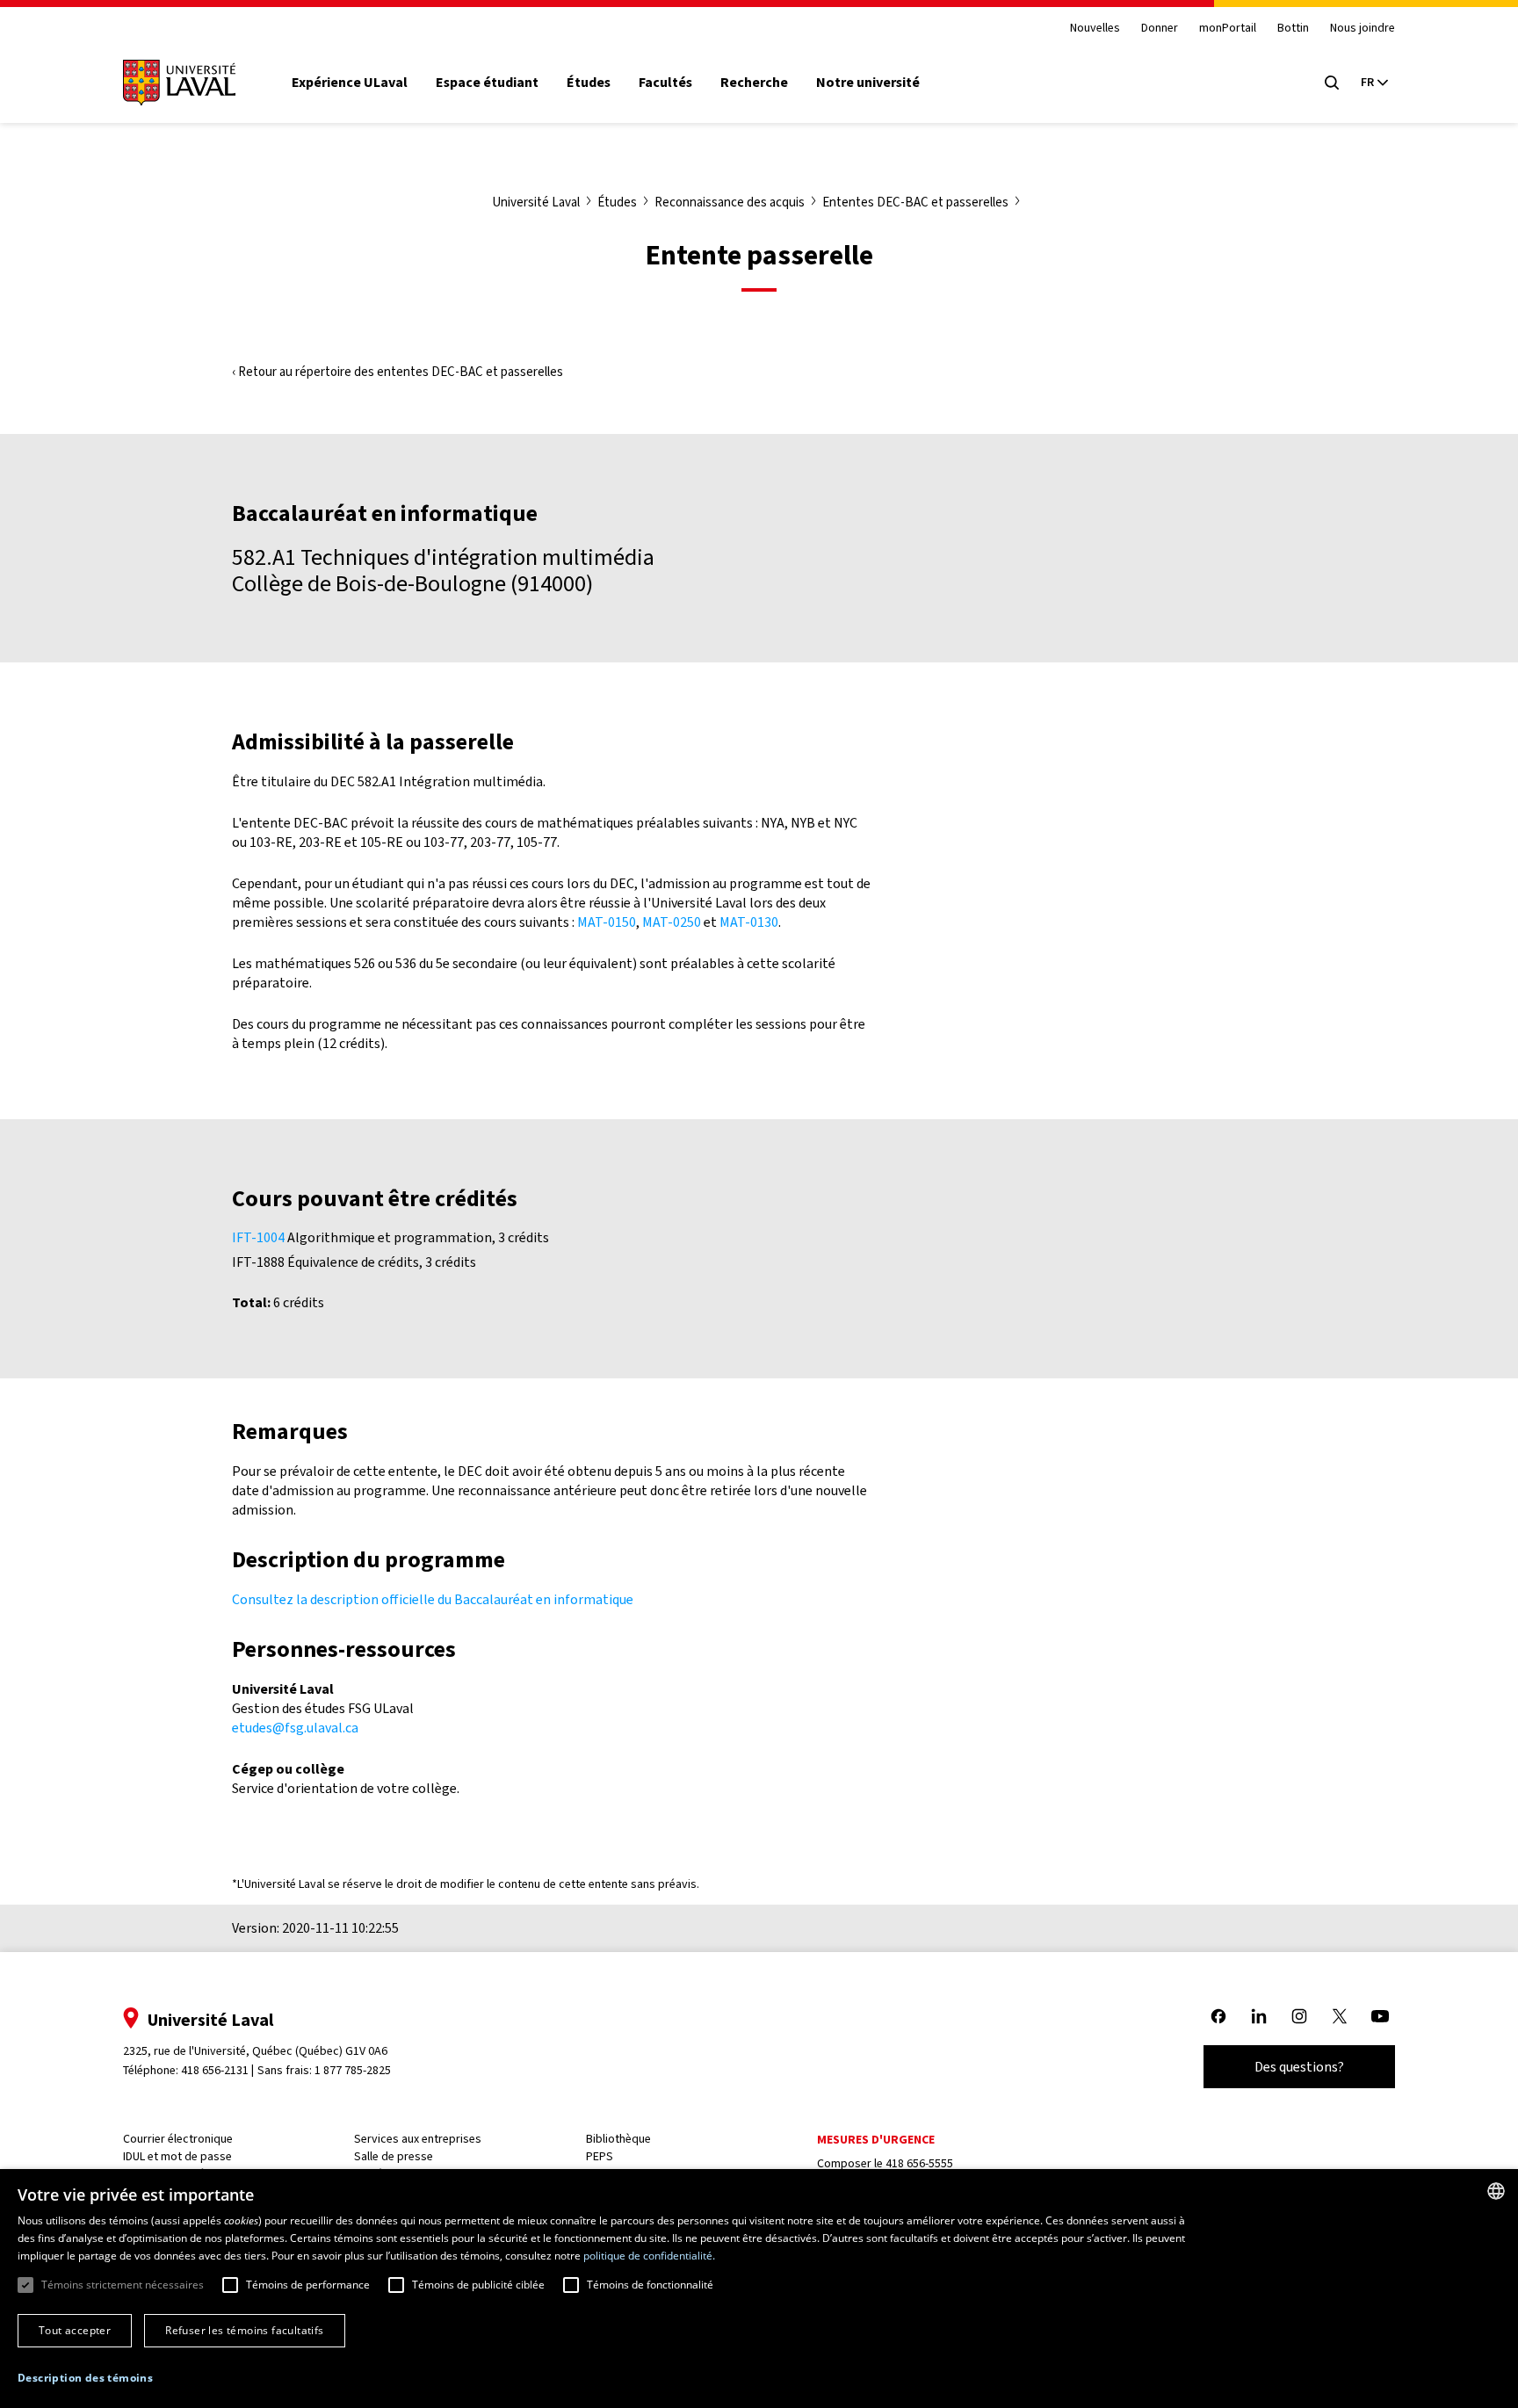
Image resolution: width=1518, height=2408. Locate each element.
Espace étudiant (487, 83)
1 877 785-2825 (353, 2070)
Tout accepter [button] (75, 2330)
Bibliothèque (618, 2139)
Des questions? (1299, 2067)
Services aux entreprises (418, 2139)
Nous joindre (1363, 29)
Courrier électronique (178, 2139)
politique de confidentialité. (649, 2256)
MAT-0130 (749, 922)
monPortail (1228, 29)
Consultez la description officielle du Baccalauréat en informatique (433, 1599)
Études (589, 83)
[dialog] (759, 2289)
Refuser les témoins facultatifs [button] (244, 2330)
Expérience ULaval (350, 83)
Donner (1160, 29)
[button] (85, 2379)
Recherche (754, 83)
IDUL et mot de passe (177, 2156)
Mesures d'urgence (876, 2140)
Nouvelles (1095, 29)
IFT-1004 (258, 1237)
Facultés (665, 83)
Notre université (868, 83)
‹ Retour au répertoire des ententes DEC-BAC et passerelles (398, 372)
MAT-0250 (672, 922)
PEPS (600, 2156)
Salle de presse (394, 2156)
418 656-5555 (919, 2163)
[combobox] (1496, 2191)
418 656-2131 (215, 2070)
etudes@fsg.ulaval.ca (295, 1728)
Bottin (1293, 29)
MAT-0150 (607, 922)
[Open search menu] (1332, 83)
